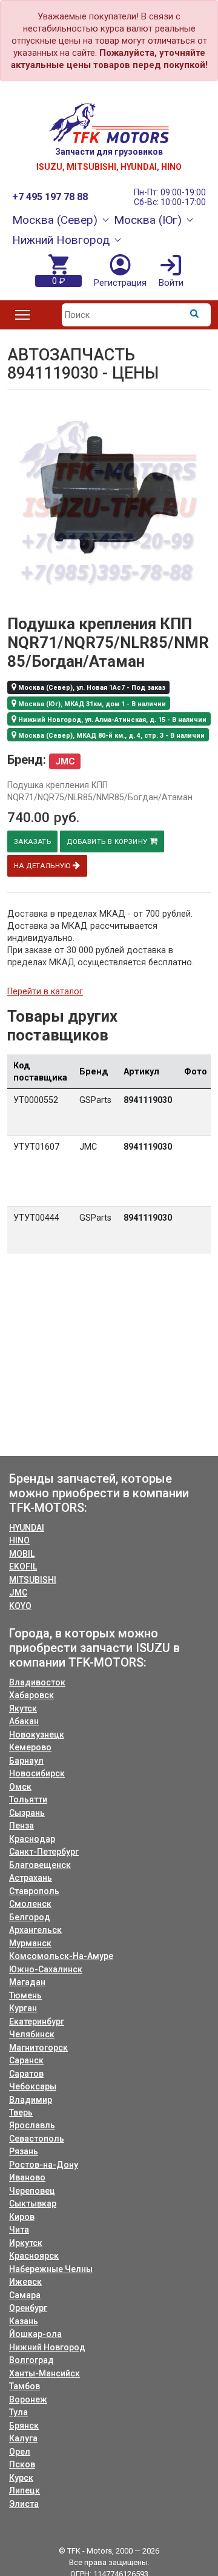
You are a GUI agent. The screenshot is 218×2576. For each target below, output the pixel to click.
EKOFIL (23, 1566)
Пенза (21, 1826)
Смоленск (30, 1904)
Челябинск (32, 2034)
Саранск (26, 2060)
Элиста (24, 2504)
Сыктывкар (33, 2203)
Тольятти (28, 1799)
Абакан (24, 1721)
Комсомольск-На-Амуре (61, 1956)
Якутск (23, 1708)
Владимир (31, 2100)
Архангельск (35, 1930)
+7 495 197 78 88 (50, 197)
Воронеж (28, 2399)
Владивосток (37, 1682)
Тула (18, 2412)
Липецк (25, 2490)
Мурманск (30, 1943)
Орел (20, 2452)
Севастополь (37, 2139)
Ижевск (25, 2282)
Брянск (24, 2426)
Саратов (26, 2074)
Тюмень (25, 1995)
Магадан (27, 1982)
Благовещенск (40, 1865)
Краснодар (32, 1839)
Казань (24, 2321)
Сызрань (27, 1813)
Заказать (32, 841)
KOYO (20, 1606)
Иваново (27, 2177)
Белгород (30, 1917)
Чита (19, 2230)
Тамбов (25, 2386)
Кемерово (30, 1747)
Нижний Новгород (47, 2347)
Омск (20, 1787)
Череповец (32, 2191)
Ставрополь (34, 1891)
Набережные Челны (51, 2269)
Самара (25, 2295)
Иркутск (26, 2243)
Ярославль (32, 2125)
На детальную (43, 866)
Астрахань (31, 1878)
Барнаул (26, 1761)
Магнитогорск (38, 2048)
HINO (19, 1540)
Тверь (21, 2112)
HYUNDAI (27, 1528)
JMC (18, 1593)
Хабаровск (31, 1695)
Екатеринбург (37, 2021)
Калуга (23, 2438)
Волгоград (31, 2360)
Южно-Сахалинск (46, 1969)
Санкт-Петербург (44, 1852)
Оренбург (28, 2308)
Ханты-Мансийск (45, 2373)
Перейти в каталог (45, 991)
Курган (23, 2008)
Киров (22, 2217)
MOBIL (22, 1554)
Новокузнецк (37, 1735)
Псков (22, 2464)
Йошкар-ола (35, 2334)
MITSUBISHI (33, 1580)
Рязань (24, 2151)
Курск (21, 2478)
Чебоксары (33, 2086)
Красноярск (34, 2256)
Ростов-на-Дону (44, 2165)
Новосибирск (37, 1773)
